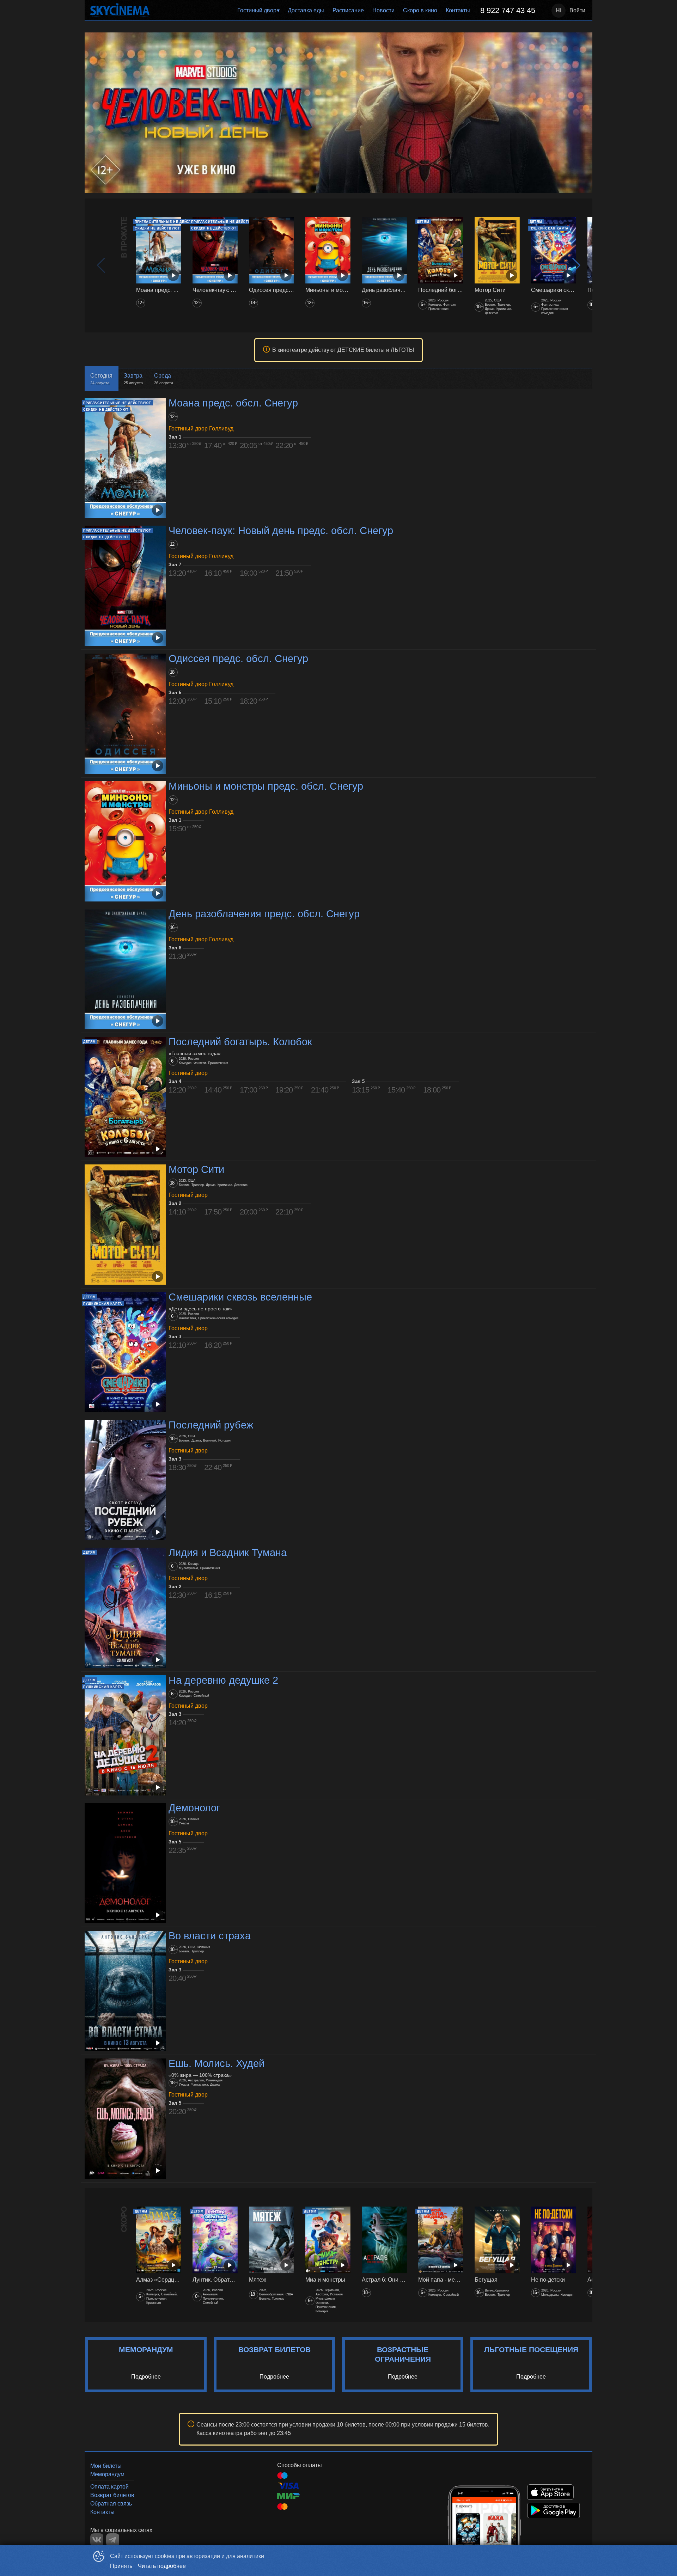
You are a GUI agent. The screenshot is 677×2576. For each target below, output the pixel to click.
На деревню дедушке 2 (223, 1680)
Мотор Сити (196, 1169)
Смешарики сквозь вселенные (240, 1297)
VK (97, 2540)
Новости (383, 10)
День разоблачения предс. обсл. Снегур (264, 914)
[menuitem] (258, 11)
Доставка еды (306, 10)
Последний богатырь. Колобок (240, 1042)
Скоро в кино (420, 10)
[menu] (348, 11)
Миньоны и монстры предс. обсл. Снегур (266, 786)
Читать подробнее (162, 2566)
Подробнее (146, 2377)
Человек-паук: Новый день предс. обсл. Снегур (281, 531)
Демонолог (194, 1808)
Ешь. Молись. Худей (216, 2063)
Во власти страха (210, 1936)
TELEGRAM (113, 2540)
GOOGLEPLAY (554, 2510)
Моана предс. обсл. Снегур (233, 403)
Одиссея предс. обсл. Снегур (238, 659)
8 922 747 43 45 (508, 10)
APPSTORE (550, 2492)
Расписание (348, 10)
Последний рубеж (211, 1425)
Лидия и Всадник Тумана (228, 1553)
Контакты (458, 10)
